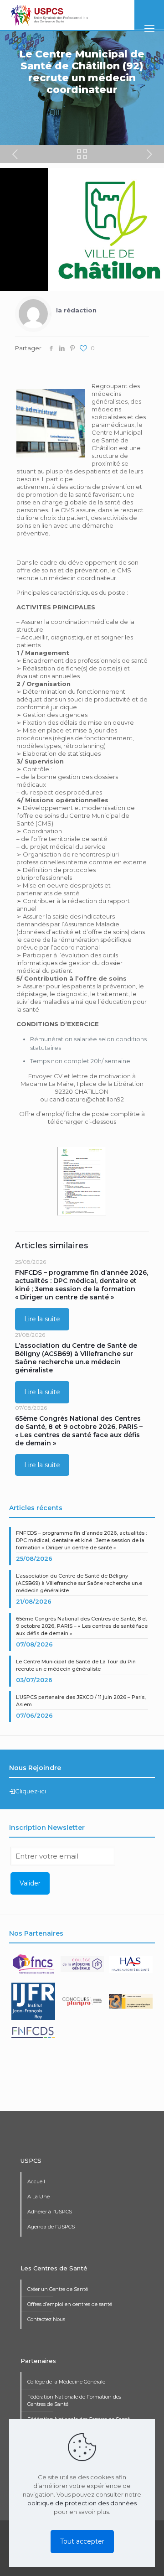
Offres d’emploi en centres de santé (70, 2304)
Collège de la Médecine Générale (66, 2382)
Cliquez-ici (31, 1791)
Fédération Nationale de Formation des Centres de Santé (74, 2400)
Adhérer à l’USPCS (50, 2212)
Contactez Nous (46, 2319)
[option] (34, 1968)
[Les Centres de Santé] (49, 15)
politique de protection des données (82, 2503)
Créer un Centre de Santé (58, 2289)
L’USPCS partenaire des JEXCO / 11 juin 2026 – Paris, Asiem (81, 1701)
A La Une (38, 2197)
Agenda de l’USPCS (51, 2227)
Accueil (36, 2181)
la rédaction (76, 310)
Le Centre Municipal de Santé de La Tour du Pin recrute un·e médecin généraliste (76, 1665)
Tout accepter (82, 2541)
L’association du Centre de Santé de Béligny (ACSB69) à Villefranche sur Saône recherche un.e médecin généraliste (76, 1358)
